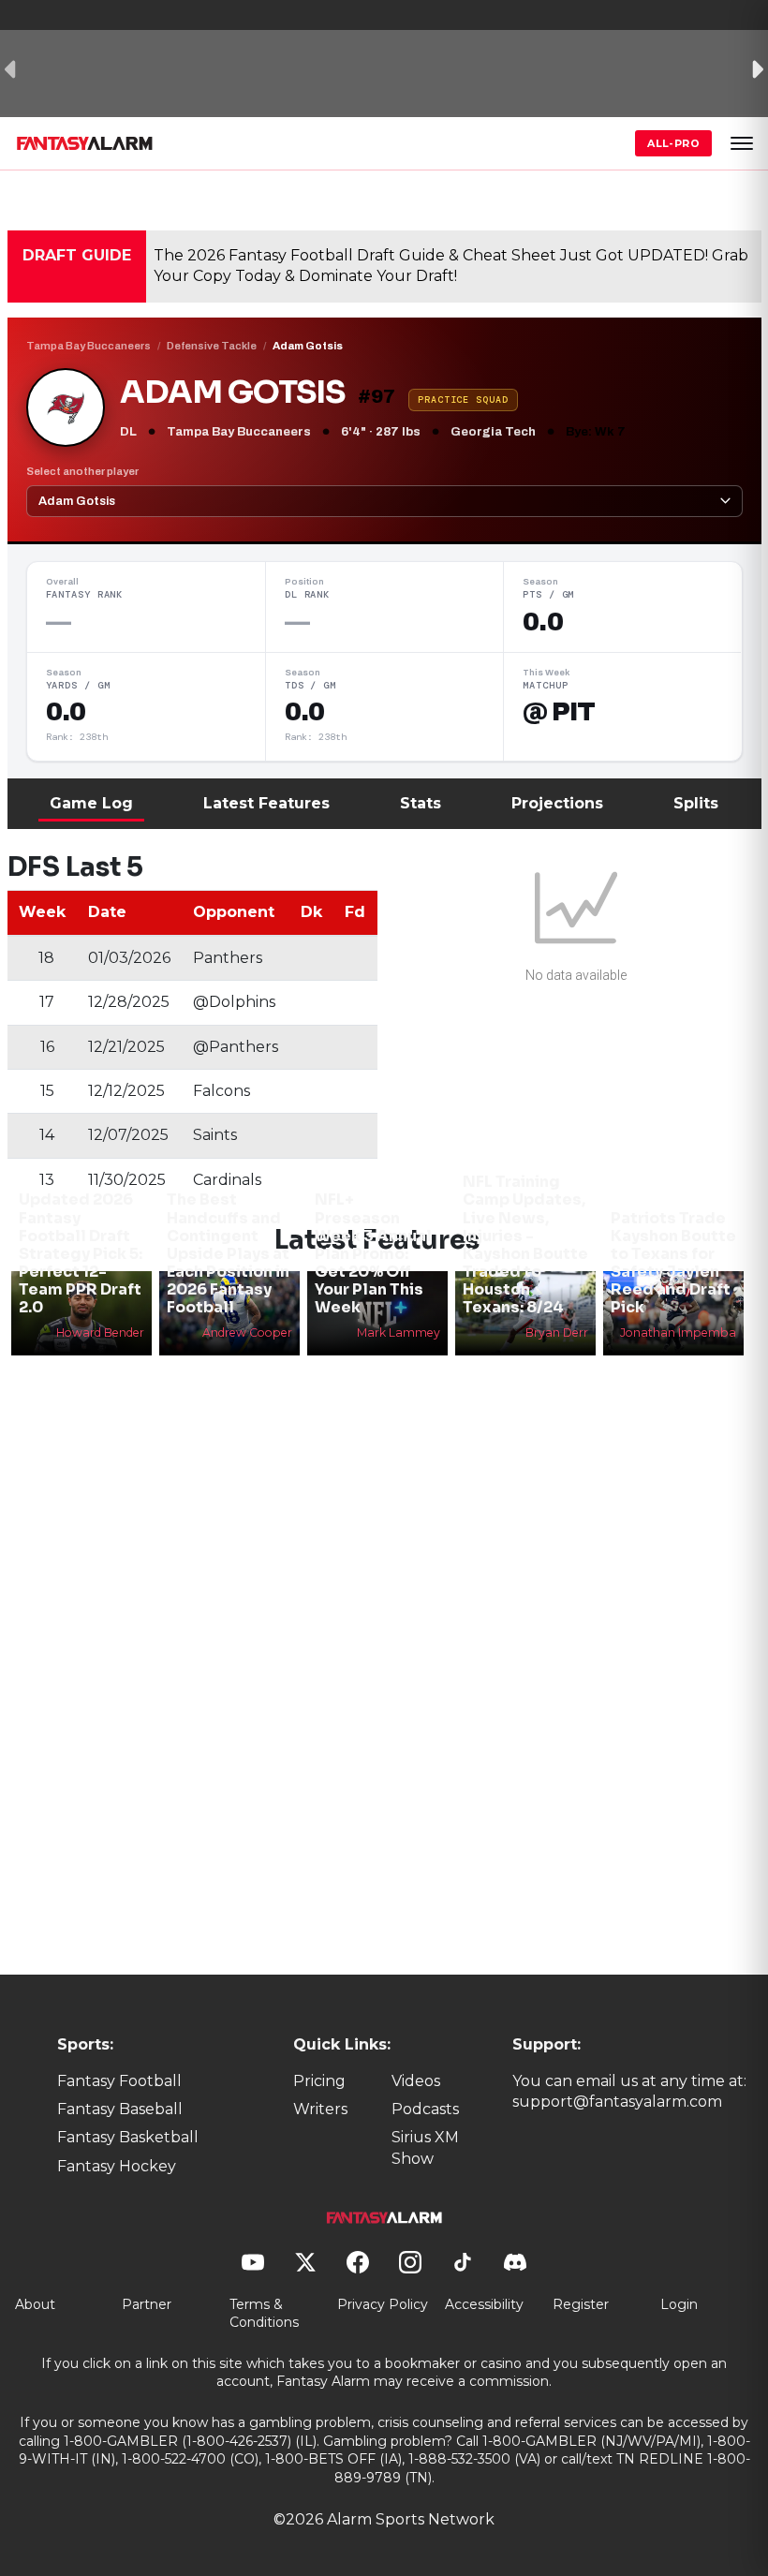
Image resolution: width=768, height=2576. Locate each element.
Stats (421, 803)
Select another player (82, 471)
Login (679, 2304)
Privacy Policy (383, 2304)
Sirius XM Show (425, 2147)
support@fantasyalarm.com (617, 2102)
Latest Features (266, 803)
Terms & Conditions (264, 2314)
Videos (416, 2081)
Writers (320, 2109)
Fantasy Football (119, 2081)
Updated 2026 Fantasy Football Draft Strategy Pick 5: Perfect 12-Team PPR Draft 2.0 (81, 1253)
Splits (696, 803)
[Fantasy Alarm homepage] (84, 143)
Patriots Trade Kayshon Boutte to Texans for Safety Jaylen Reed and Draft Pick (673, 1263)
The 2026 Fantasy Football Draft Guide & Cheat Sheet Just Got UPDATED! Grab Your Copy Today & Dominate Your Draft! (451, 266)
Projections (557, 803)
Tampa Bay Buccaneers (89, 346)
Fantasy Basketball (128, 2137)
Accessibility (484, 2304)
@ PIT (559, 712)
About (35, 2304)
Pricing (319, 2081)
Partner (147, 2304)
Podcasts (425, 2109)
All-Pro (673, 143)
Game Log (91, 803)
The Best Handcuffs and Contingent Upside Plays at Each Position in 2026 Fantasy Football (228, 1253)
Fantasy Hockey (117, 2166)
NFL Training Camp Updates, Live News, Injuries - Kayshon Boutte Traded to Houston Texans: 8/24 (525, 1244)
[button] (742, 143)
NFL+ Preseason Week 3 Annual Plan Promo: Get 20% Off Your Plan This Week (373, 1253)
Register (581, 2304)
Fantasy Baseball (120, 2109)
